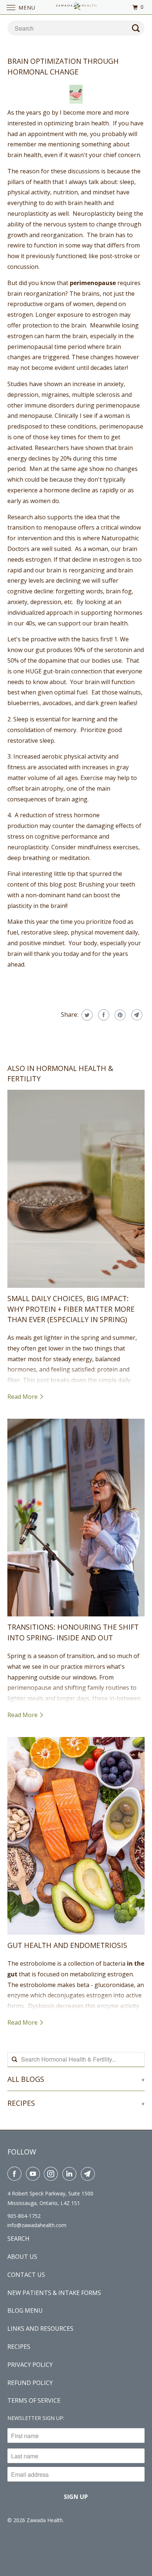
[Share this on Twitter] (86, 1015)
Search (18, 2239)
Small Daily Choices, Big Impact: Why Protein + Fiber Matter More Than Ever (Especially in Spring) (71, 1309)
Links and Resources (40, 2329)
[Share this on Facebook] (103, 1015)
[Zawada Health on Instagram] (52, 2174)
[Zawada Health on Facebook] (16, 2174)
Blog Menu (25, 2310)
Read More (23, 1397)
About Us (22, 2257)
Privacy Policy (30, 2365)
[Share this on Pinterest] (119, 1015)
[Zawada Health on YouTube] (34, 2174)
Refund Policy (30, 2383)
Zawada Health (45, 2520)
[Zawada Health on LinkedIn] (71, 2174)
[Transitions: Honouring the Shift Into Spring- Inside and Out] (76, 1518)
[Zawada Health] (76, 7)
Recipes (19, 2347)
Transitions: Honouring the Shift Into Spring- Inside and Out (73, 1632)
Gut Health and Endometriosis (67, 1945)
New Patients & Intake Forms (54, 2293)
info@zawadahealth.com (37, 2225)
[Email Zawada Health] (89, 2174)
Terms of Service (34, 2400)
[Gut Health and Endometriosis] (76, 1836)
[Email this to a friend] (136, 1015)
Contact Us (26, 2275)
